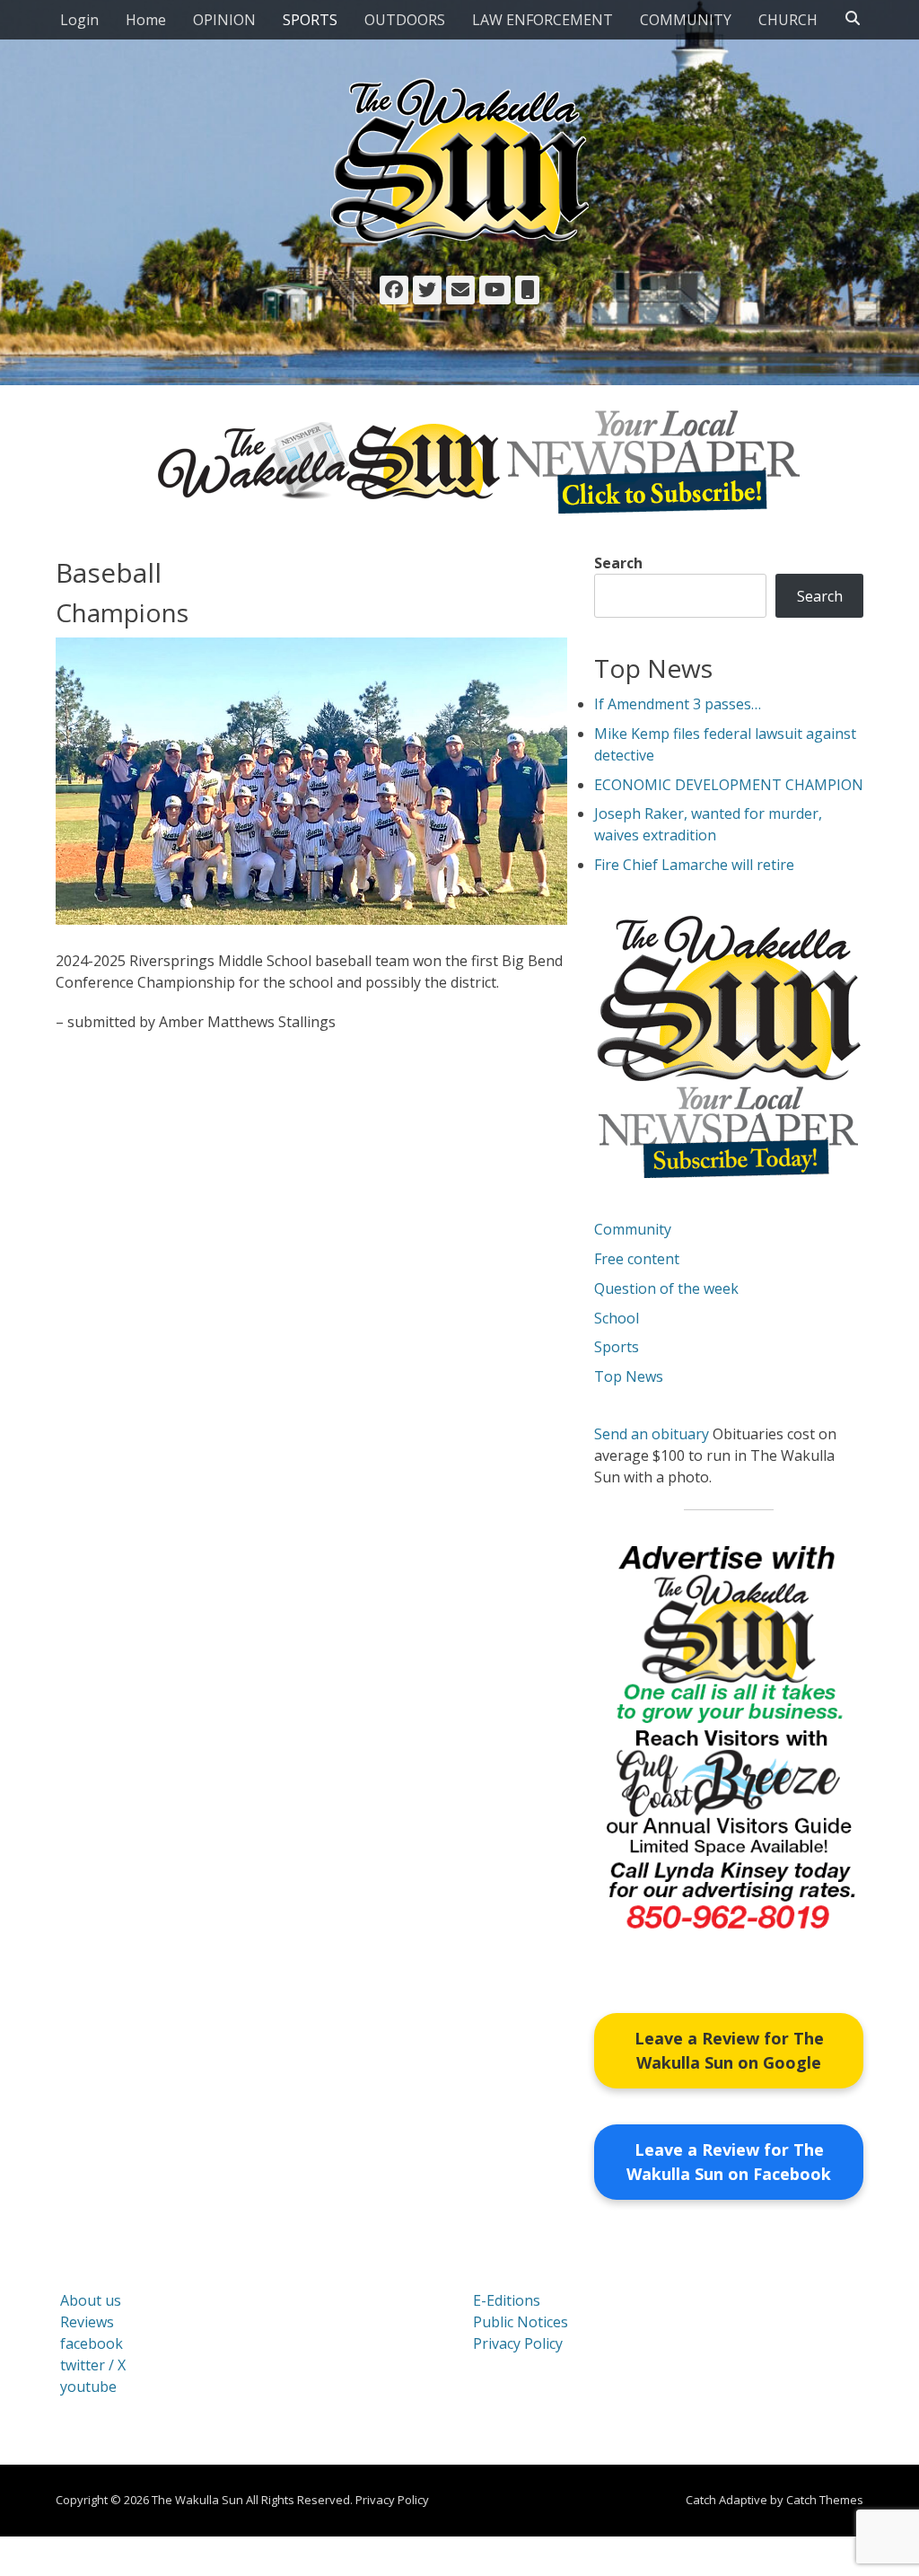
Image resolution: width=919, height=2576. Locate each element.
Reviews (87, 2322)
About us (91, 2300)
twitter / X (93, 2365)
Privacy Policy (518, 2343)
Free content (637, 1259)
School (617, 1318)
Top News (629, 1376)
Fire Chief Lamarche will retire (694, 865)
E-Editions (507, 2300)
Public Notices (521, 2322)
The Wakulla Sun (197, 2500)
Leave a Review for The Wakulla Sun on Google (729, 2050)
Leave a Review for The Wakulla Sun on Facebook (729, 2162)
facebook (92, 2343)
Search (618, 563)
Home (146, 20)
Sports (617, 1347)
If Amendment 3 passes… (678, 704)
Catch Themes (825, 2500)
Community (633, 1229)
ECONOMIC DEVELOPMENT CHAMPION (729, 785)
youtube (88, 2387)
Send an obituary (652, 1434)
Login (79, 20)
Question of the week (666, 1288)
